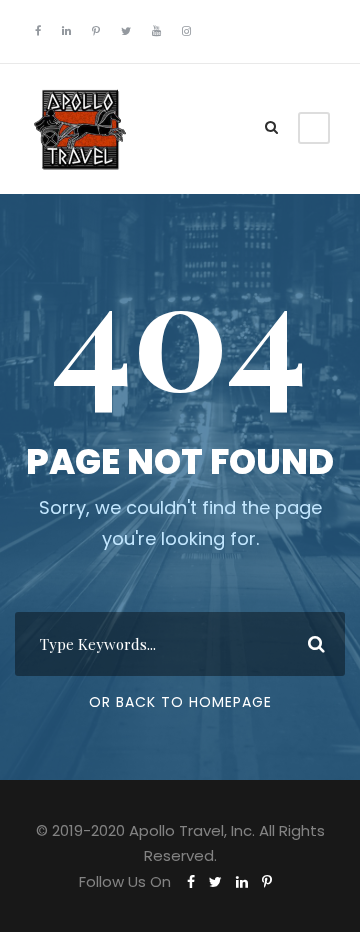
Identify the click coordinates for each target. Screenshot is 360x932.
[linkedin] (66, 31)
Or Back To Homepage (180, 702)
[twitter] (126, 31)
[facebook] (38, 31)
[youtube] (156, 31)
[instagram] (186, 31)
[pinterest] (96, 31)
